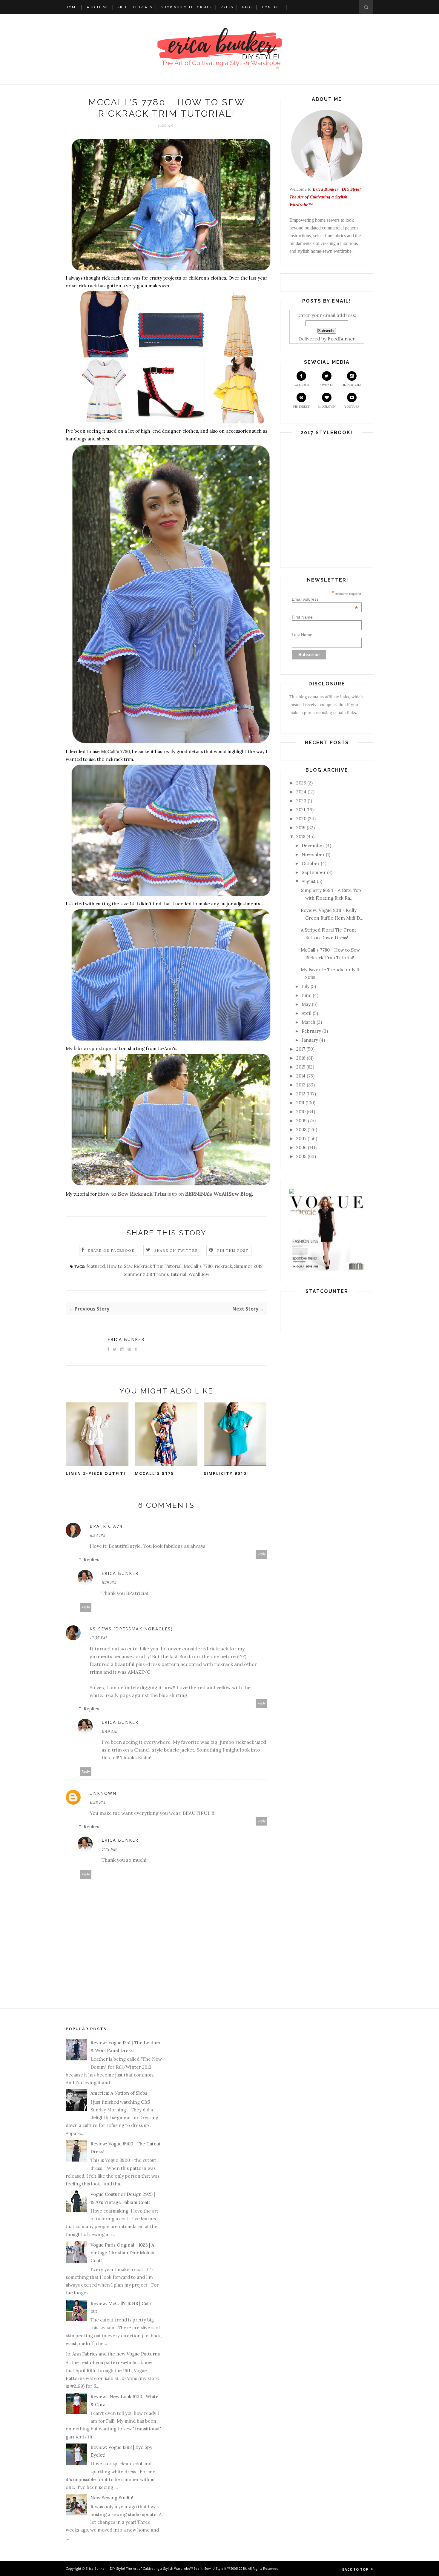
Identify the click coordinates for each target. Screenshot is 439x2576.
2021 (301, 810)
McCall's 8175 (154, 1473)
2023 (301, 801)
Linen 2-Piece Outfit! (96, 1473)
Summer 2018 (248, 1266)
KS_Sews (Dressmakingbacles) (131, 1629)
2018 (301, 837)
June (307, 995)
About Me (98, 7)
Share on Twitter (176, 1250)
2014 (301, 1076)
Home (72, 7)
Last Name (302, 635)
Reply (262, 1554)
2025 (301, 783)
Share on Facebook (111, 1250)
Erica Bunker (126, 1339)
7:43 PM (109, 1849)
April (307, 1013)
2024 (301, 792)
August (309, 881)
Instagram (352, 385)
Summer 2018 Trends (146, 1274)
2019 (301, 828)
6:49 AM (109, 1731)
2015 (301, 1067)
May (306, 1004)
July (306, 986)
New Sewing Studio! (112, 2498)
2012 (301, 1094)
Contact (272, 7)
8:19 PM (109, 1582)
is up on (175, 1194)
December (313, 845)
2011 (300, 1103)
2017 (301, 1049)
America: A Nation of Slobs (119, 2093)
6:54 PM (97, 1536)
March (308, 1022)
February (311, 1031)
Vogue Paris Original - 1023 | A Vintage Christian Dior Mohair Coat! (123, 2253)
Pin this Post (233, 1250)
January (310, 1040)
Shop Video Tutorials (187, 7)
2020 (301, 819)
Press (227, 7)
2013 (301, 1085)
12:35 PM (98, 1638)
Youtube (352, 407)
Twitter (327, 385)
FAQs (248, 7)
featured (96, 1266)
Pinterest (301, 407)
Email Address (325, 599)
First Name (302, 617)
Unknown (103, 1793)
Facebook (301, 385)
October (311, 863)
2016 (301, 1058)
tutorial (179, 1274)
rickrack (223, 1266)
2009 (301, 1121)
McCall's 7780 (115, 751)
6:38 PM (97, 1802)
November (313, 854)
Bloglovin (327, 407)
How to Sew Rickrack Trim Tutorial (144, 1266)
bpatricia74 (106, 1526)
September (314, 872)
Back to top (356, 2569)
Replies (91, 1560)
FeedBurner (341, 339)
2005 (301, 1156)
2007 (301, 1139)
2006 (301, 1147)
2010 (301, 1112)
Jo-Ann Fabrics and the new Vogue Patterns (113, 2354)
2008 (301, 1130)
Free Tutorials (135, 7)
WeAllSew (199, 1274)
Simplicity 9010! (226, 1473)
